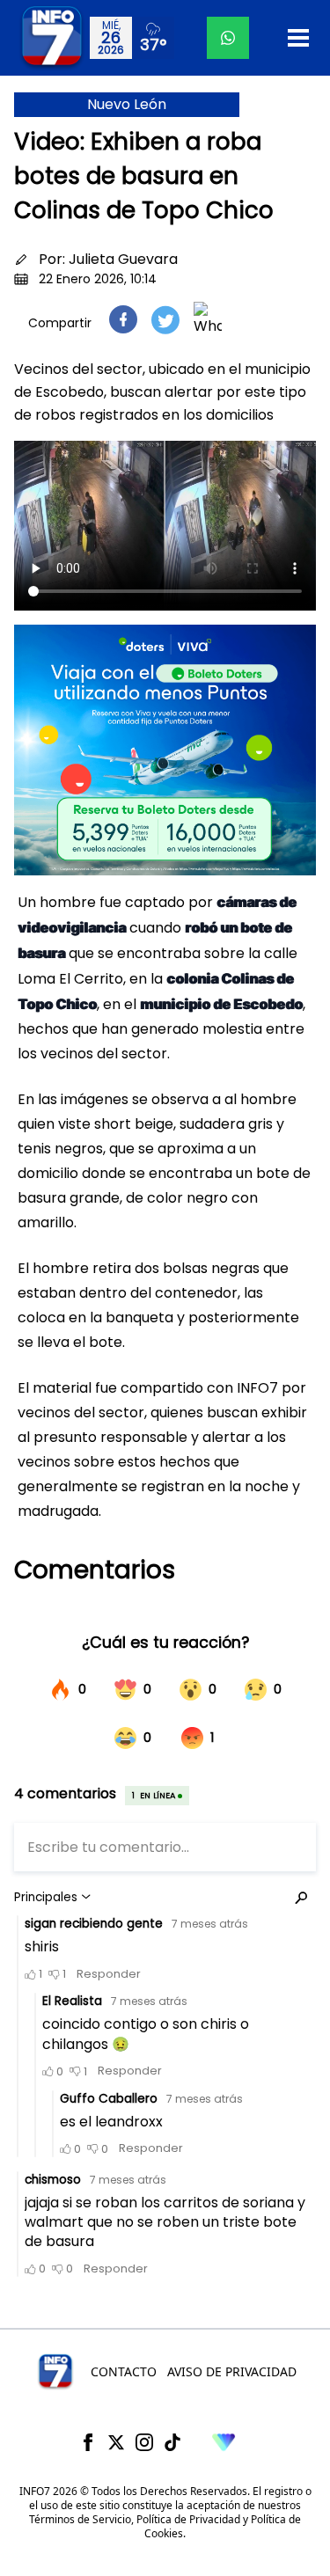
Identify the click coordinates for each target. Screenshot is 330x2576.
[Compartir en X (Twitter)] (165, 320)
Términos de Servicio (80, 2519)
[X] (116, 2442)
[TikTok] (172, 2442)
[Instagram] (144, 2442)
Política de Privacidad (188, 2519)
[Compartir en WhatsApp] (208, 319)
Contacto (124, 2371)
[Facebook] (88, 2442)
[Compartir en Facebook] (123, 319)
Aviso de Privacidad (232, 2371)
